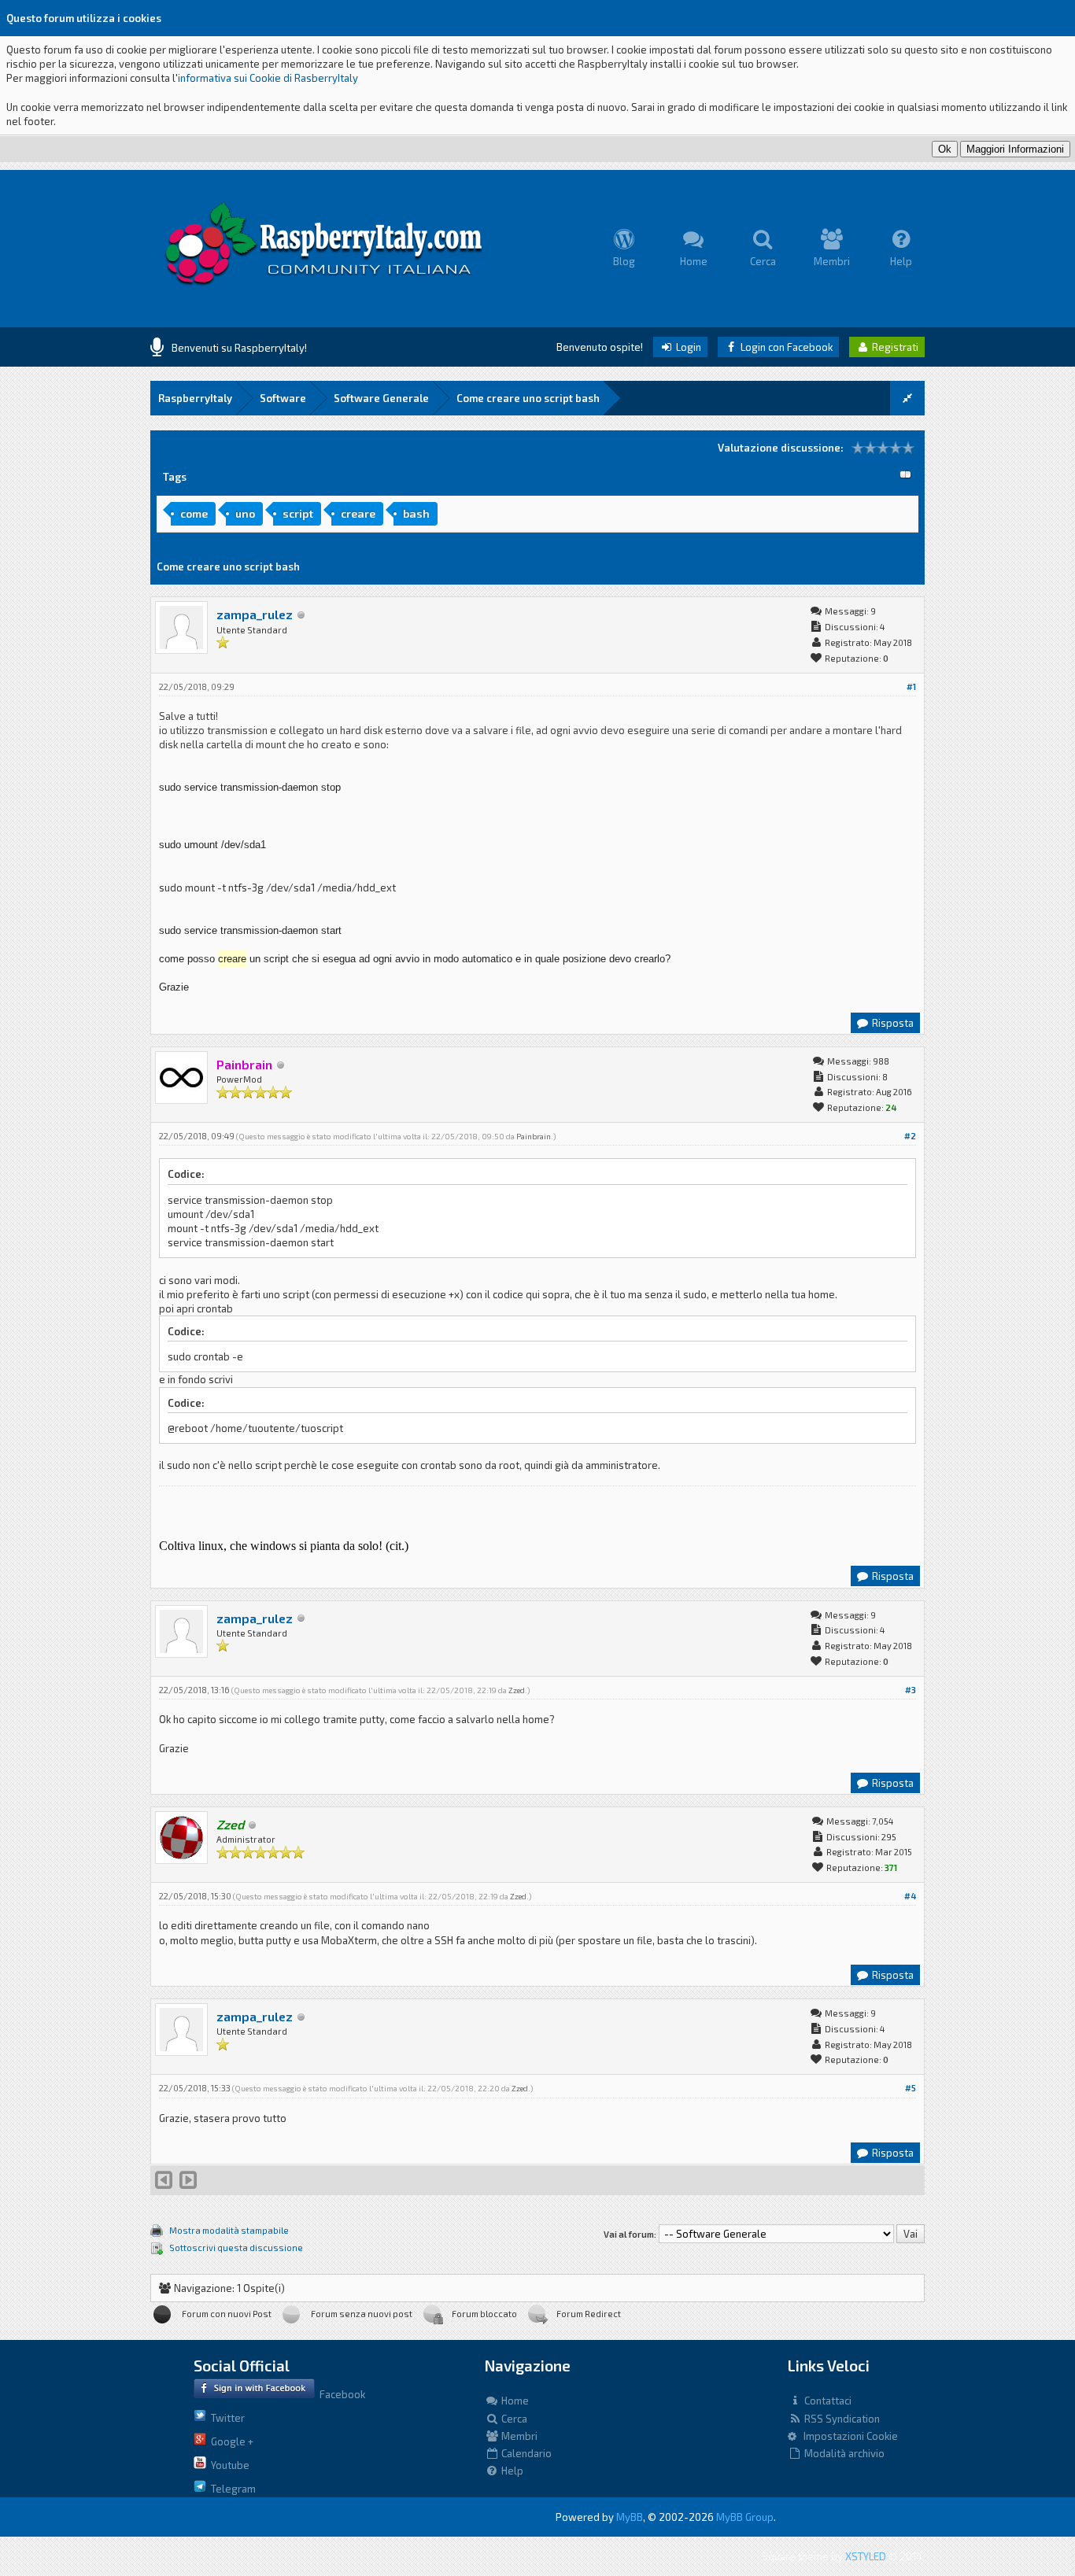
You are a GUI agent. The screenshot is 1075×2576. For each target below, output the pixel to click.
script (298, 513)
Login (687, 347)
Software (283, 398)
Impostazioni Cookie (847, 2436)
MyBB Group (745, 2517)
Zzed (517, 1690)
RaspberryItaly (195, 398)
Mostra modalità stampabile (229, 2230)
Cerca (513, 2419)
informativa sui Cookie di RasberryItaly (268, 78)
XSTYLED (866, 2556)
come (194, 513)
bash (416, 513)
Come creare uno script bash (528, 398)
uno (245, 513)
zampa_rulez (255, 614)
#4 (910, 1896)
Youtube (228, 2465)
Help (511, 2471)
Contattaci (827, 2401)
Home (514, 2401)
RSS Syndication (841, 2419)
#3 (911, 1690)
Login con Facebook (785, 347)
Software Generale (381, 398)
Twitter (225, 2418)
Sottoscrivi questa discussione (236, 2248)
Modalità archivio (843, 2453)
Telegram (231, 2489)
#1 (911, 686)
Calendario (525, 2453)
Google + (230, 2441)
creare (358, 513)
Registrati (894, 347)
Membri (518, 2436)
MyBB (630, 2517)
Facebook (340, 2394)
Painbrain (534, 1136)
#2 (910, 1136)
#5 (911, 2088)
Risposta (892, 1023)
